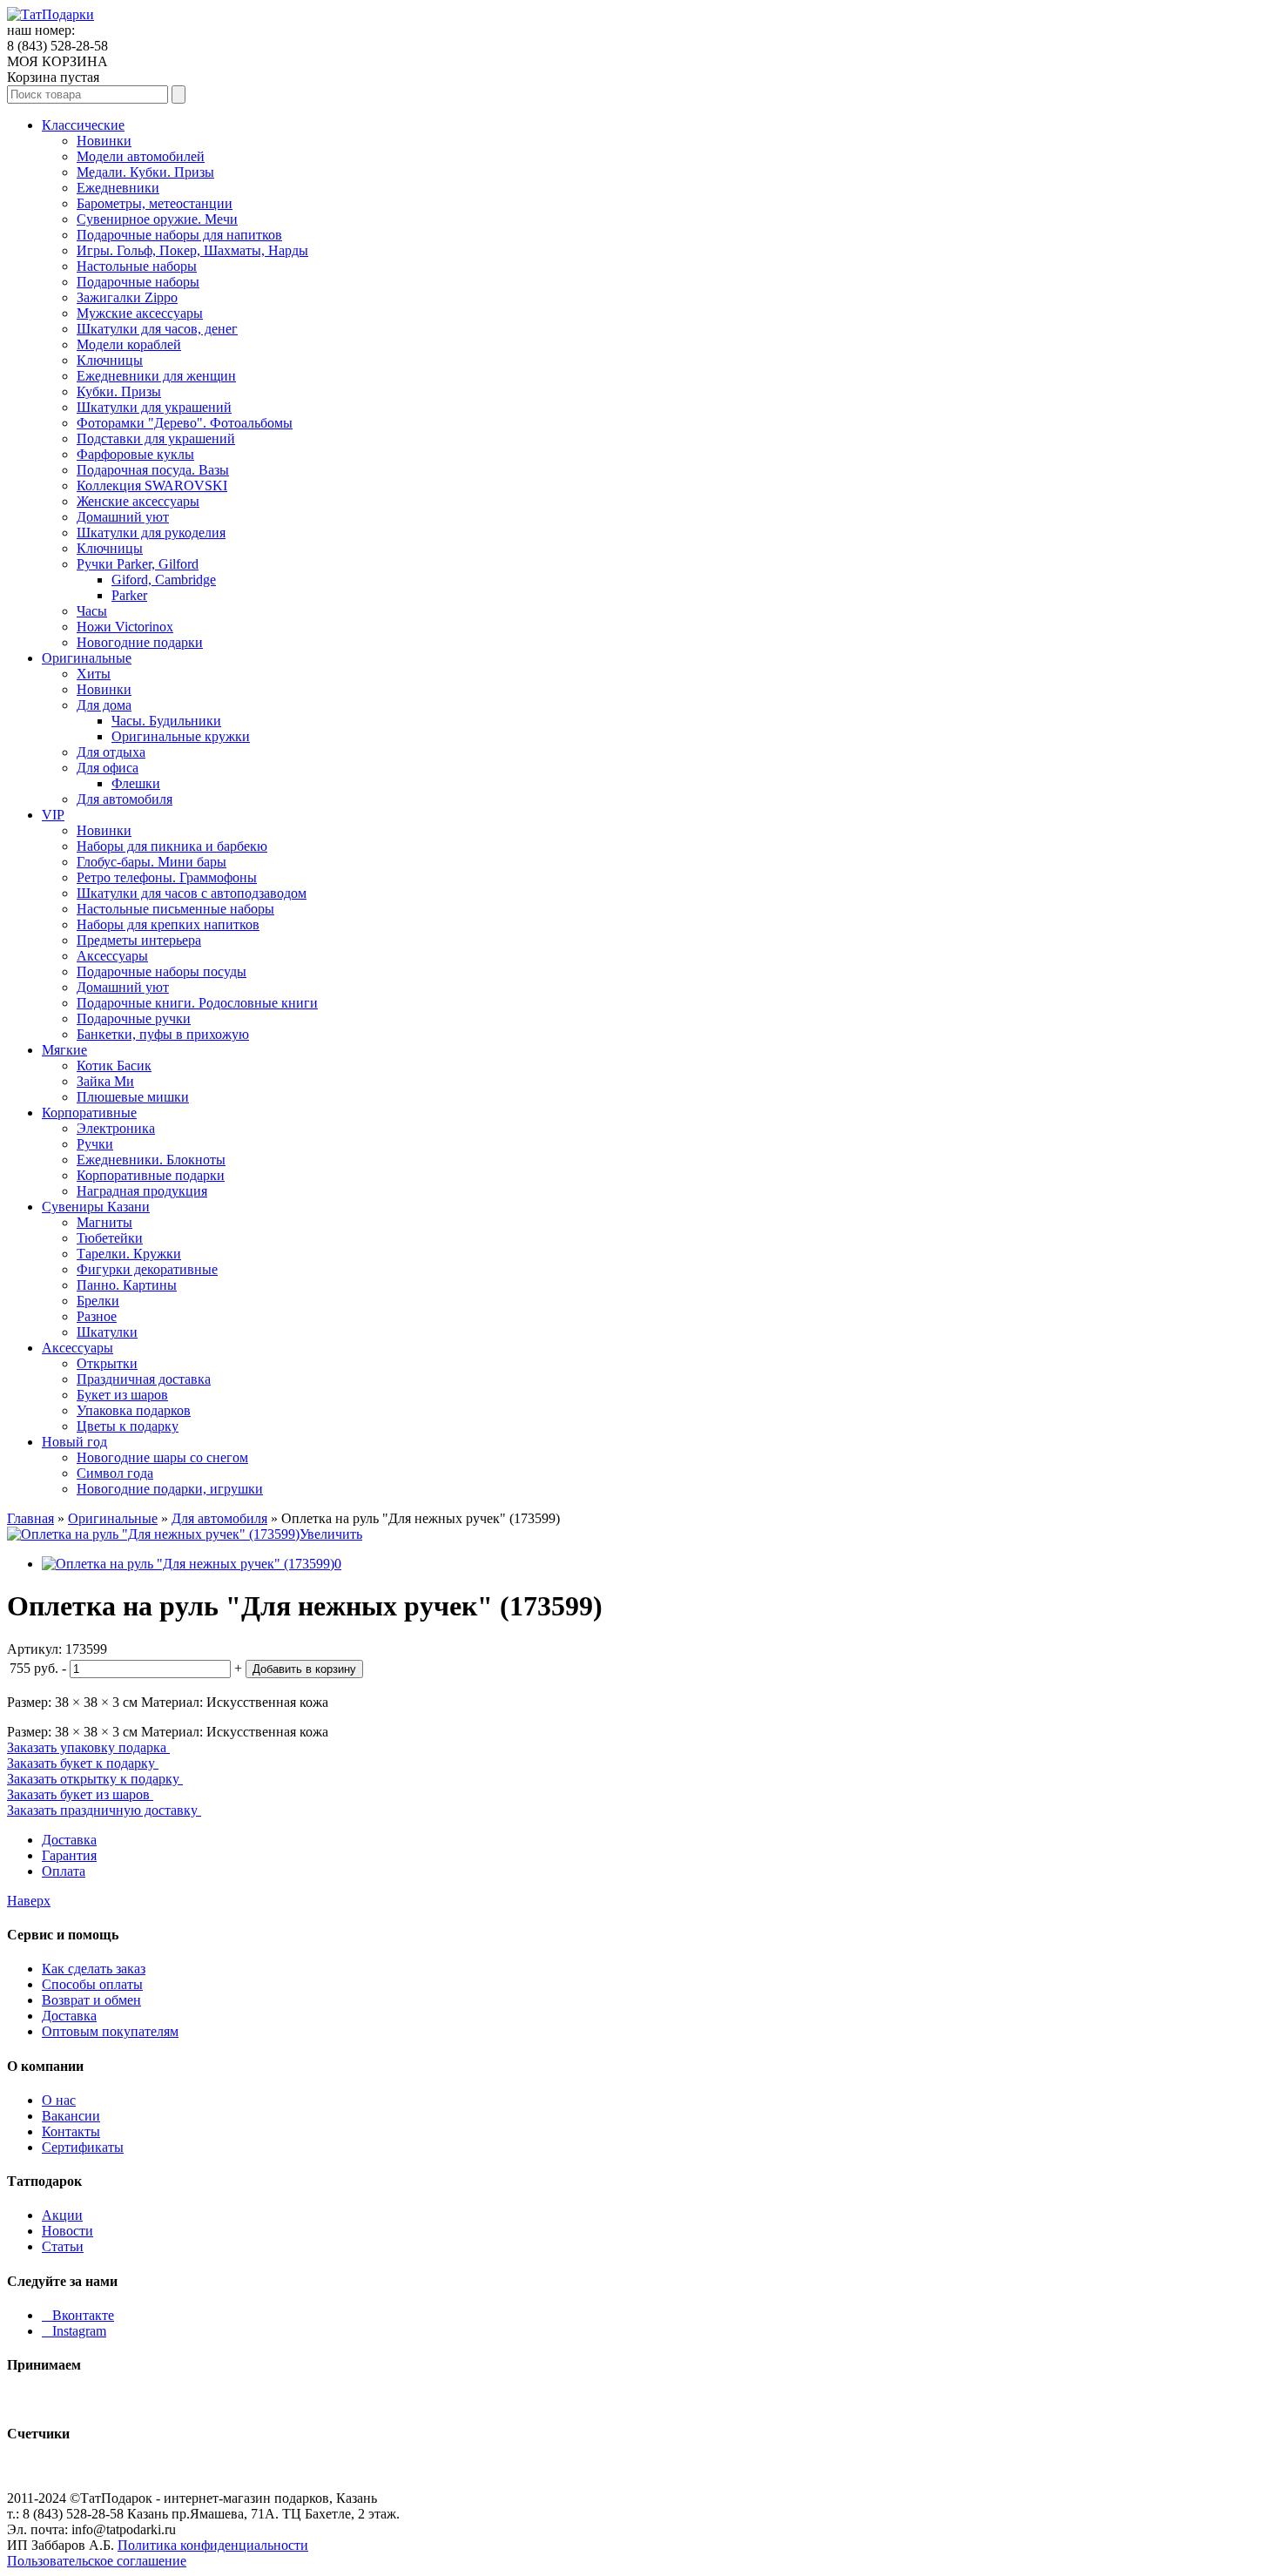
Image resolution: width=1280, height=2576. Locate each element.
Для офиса (108, 768)
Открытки (107, 1363)
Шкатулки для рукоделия (151, 533)
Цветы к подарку (128, 1426)
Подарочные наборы (138, 282)
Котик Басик (114, 1065)
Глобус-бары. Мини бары (152, 862)
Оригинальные (87, 658)
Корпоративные (89, 1113)
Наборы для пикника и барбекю (172, 846)
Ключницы (110, 360)
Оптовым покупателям (110, 2031)
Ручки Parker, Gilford (138, 564)
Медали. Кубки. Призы (145, 172)
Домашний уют (123, 517)
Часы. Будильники (166, 721)
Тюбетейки (110, 1238)
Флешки (136, 783)
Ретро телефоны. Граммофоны (167, 877)
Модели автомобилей (141, 156)
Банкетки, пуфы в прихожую (163, 1034)
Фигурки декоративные (147, 1269)
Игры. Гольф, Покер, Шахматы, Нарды (192, 250)
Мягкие (64, 1050)
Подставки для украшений (156, 438)
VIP (53, 815)
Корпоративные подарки (151, 1175)
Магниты (104, 1222)
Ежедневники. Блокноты (151, 1160)
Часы (92, 611)
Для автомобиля (125, 799)
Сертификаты (83, 2147)
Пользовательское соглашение (97, 2561)
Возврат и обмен (91, 2000)
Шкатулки (107, 1332)
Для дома (104, 705)
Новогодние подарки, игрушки (170, 1489)
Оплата (64, 1871)
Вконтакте (78, 2315)
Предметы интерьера (139, 940)
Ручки (95, 1144)
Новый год (74, 1442)
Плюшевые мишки (133, 1097)
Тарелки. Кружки (129, 1254)
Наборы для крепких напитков (168, 924)
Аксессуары (112, 956)
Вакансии (71, 2116)
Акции (62, 2215)
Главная (30, 1518)
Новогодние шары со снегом (162, 1457)
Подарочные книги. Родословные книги (197, 1003)
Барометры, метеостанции (155, 203)
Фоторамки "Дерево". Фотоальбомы (185, 423)
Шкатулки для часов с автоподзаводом (192, 893)
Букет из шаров (122, 1395)
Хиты (94, 674)
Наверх (29, 1901)
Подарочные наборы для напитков (179, 235)
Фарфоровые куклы (135, 454)
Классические (83, 125)
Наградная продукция (142, 1191)
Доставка (69, 1840)
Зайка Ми (105, 1081)
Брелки (98, 1301)
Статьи (63, 2246)
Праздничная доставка (144, 1379)
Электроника (116, 1128)
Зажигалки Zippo (127, 297)
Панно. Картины (127, 1285)
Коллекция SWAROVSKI (152, 486)
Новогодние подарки (140, 642)
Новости (67, 2231)
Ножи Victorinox (125, 627)
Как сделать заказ (94, 1969)
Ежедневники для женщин (156, 376)
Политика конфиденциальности (213, 2545)
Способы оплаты (92, 1984)
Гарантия (69, 1855)
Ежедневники (118, 188)
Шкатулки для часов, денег (157, 329)
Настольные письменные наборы (175, 909)
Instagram (74, 2331)
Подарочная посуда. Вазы (153, 470)
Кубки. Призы (119, 391)
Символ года (115, 1473)
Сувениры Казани (96, 1207)
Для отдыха (111, 752)
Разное (97, 1316)
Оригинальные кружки (181, 736)
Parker (129, 595)
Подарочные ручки (134, 1018)
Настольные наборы (137, 266)
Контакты (71, 2131)
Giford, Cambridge (164, 580)
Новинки (104, 141)
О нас (59, 2100)
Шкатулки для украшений (154, 407)
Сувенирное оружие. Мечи (157, 219)
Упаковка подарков (134, 1410)
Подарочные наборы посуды (162, 971)
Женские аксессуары (138, 501)
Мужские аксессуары (140, 313)
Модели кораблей (129, 344)
